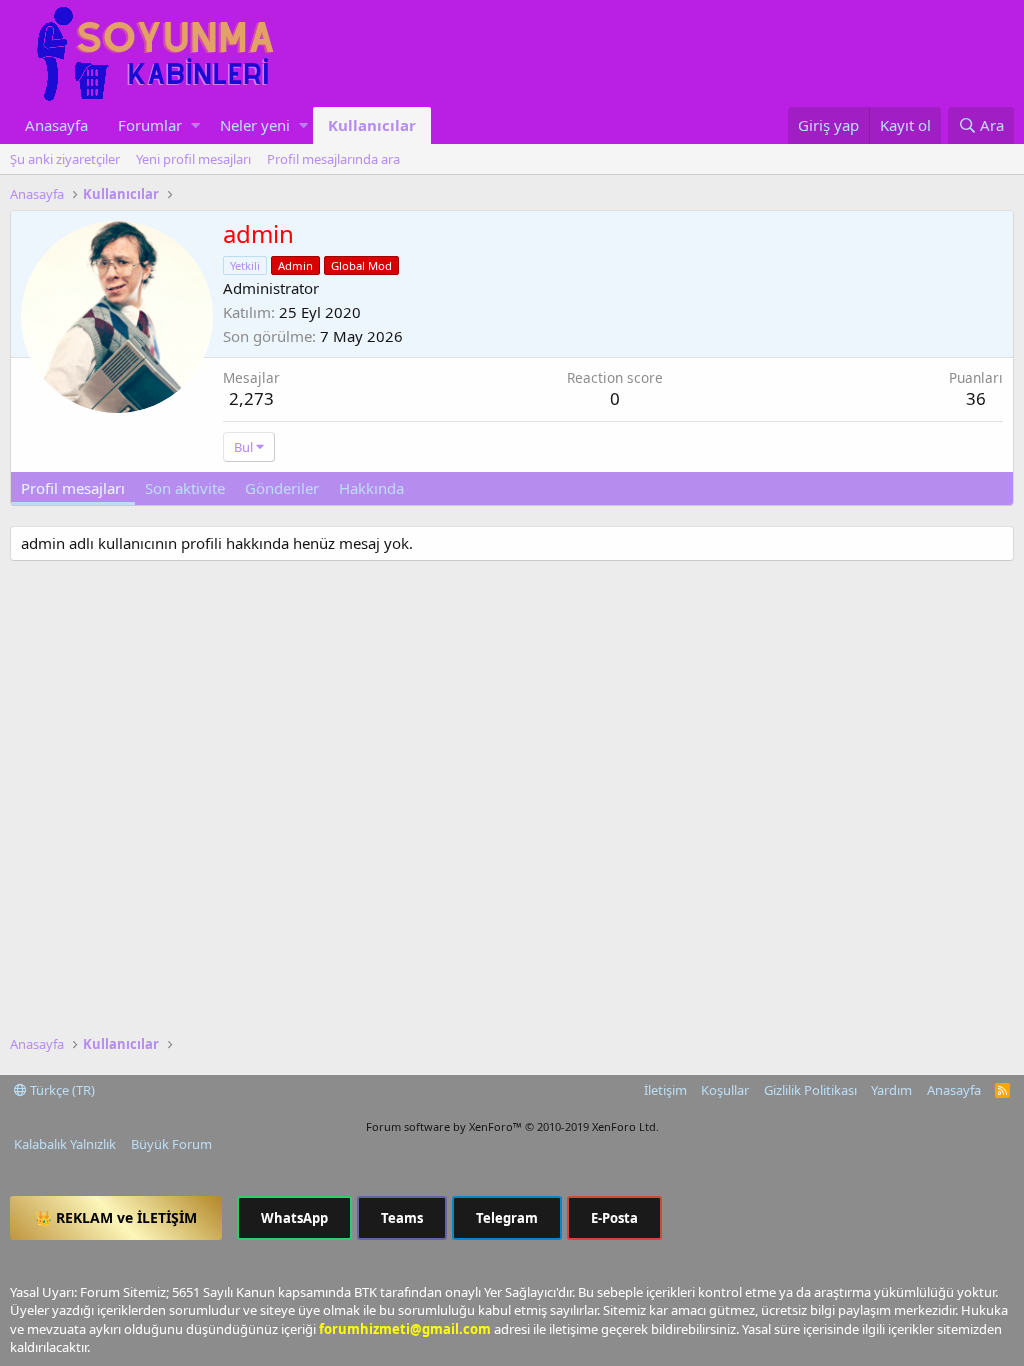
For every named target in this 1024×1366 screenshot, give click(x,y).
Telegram (507, 1218)
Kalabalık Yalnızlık (65, 1144)
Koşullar (725, 1090)
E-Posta (614, 1218)
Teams (402, 1218)
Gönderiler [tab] (282, 488)
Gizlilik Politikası (810, 1090)
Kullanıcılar (372, 125)
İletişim (665, 1090)
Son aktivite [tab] (185, 488)
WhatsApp (294, 1218)
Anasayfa (56, 125)
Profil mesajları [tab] (73, 488)
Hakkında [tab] (371, 488)
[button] (195, 125)
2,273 (251, 398)
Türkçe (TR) (61, 1090)
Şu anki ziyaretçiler (65, 159)
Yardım (891, 1090)
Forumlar (150, 125)
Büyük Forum (171, 1144)
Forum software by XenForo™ (512, 1126)
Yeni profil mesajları (193, 159)
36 (976, 398)
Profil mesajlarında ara (333, 159)
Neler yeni (255, 125)
